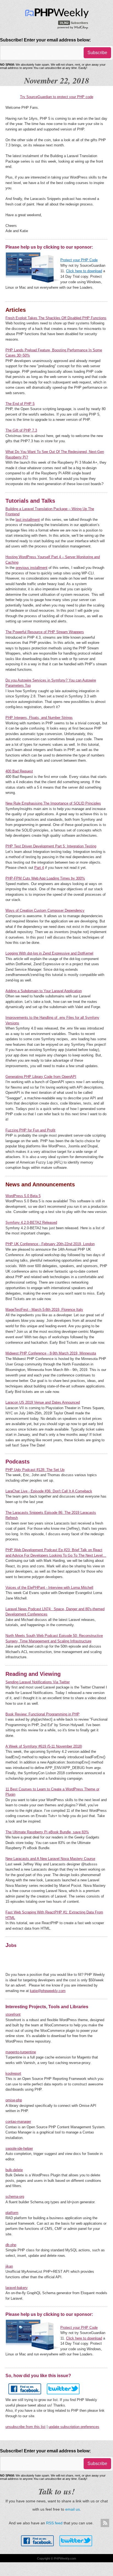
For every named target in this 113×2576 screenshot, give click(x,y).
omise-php (14, 2100)
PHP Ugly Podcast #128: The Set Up (35, 1470)
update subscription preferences (74, 2427)
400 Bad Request (19, 771)
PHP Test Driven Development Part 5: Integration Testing (51, 846)
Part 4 (39, 868)
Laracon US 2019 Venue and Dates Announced (43, 1402)
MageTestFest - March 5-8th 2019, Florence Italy (44, 1310)
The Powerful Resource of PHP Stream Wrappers (45, 632)
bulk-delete (14, 2170)
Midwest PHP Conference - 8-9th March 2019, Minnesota (51, 1353)
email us (73, 2509)
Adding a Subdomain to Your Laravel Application (44, 991)
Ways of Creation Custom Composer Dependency (45, 910)
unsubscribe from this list (26, 2427)
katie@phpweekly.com (48, 1991)
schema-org (15, 2197)
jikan (9, 2266)
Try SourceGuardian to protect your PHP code (57, 97)
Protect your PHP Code (79, 260)
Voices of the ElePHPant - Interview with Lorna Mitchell (49, 1588)
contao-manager (18, 2122)
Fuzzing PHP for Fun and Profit (30, 1130)
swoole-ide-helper (19, 2148)
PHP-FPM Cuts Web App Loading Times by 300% (45, 878)
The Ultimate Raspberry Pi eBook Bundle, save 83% (47, 1832)
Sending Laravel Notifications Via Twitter (38, 1682)
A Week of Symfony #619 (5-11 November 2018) (44, 1746)
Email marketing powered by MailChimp (73, 27)
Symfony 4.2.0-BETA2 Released (31, 1222)
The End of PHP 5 (20, 404)
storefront (13, 2014)
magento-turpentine (21, 2052)
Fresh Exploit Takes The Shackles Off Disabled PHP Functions (56, 318)
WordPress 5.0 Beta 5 (23, 1196)
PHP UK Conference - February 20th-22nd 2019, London (50, 1244)
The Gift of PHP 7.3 (21, 430)
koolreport (13, 2073)
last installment (28, 520)
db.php (11, 2245)
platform (12, 2213)
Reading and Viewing (33, 1674)
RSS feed (54, 2523)
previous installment (32, 568)
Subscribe (97, 53)
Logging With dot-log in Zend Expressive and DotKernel (49, 953)
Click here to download (84, 271)
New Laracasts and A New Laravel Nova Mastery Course (50, 1859)
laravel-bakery (17, 2288)
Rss (105, 2523)
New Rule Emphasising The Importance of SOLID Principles (53, 803)
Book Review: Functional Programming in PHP (43, 1714)
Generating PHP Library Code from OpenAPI (41, 1077)
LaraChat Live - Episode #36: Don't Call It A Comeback (49, 1491)
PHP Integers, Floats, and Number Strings (39, 718)
